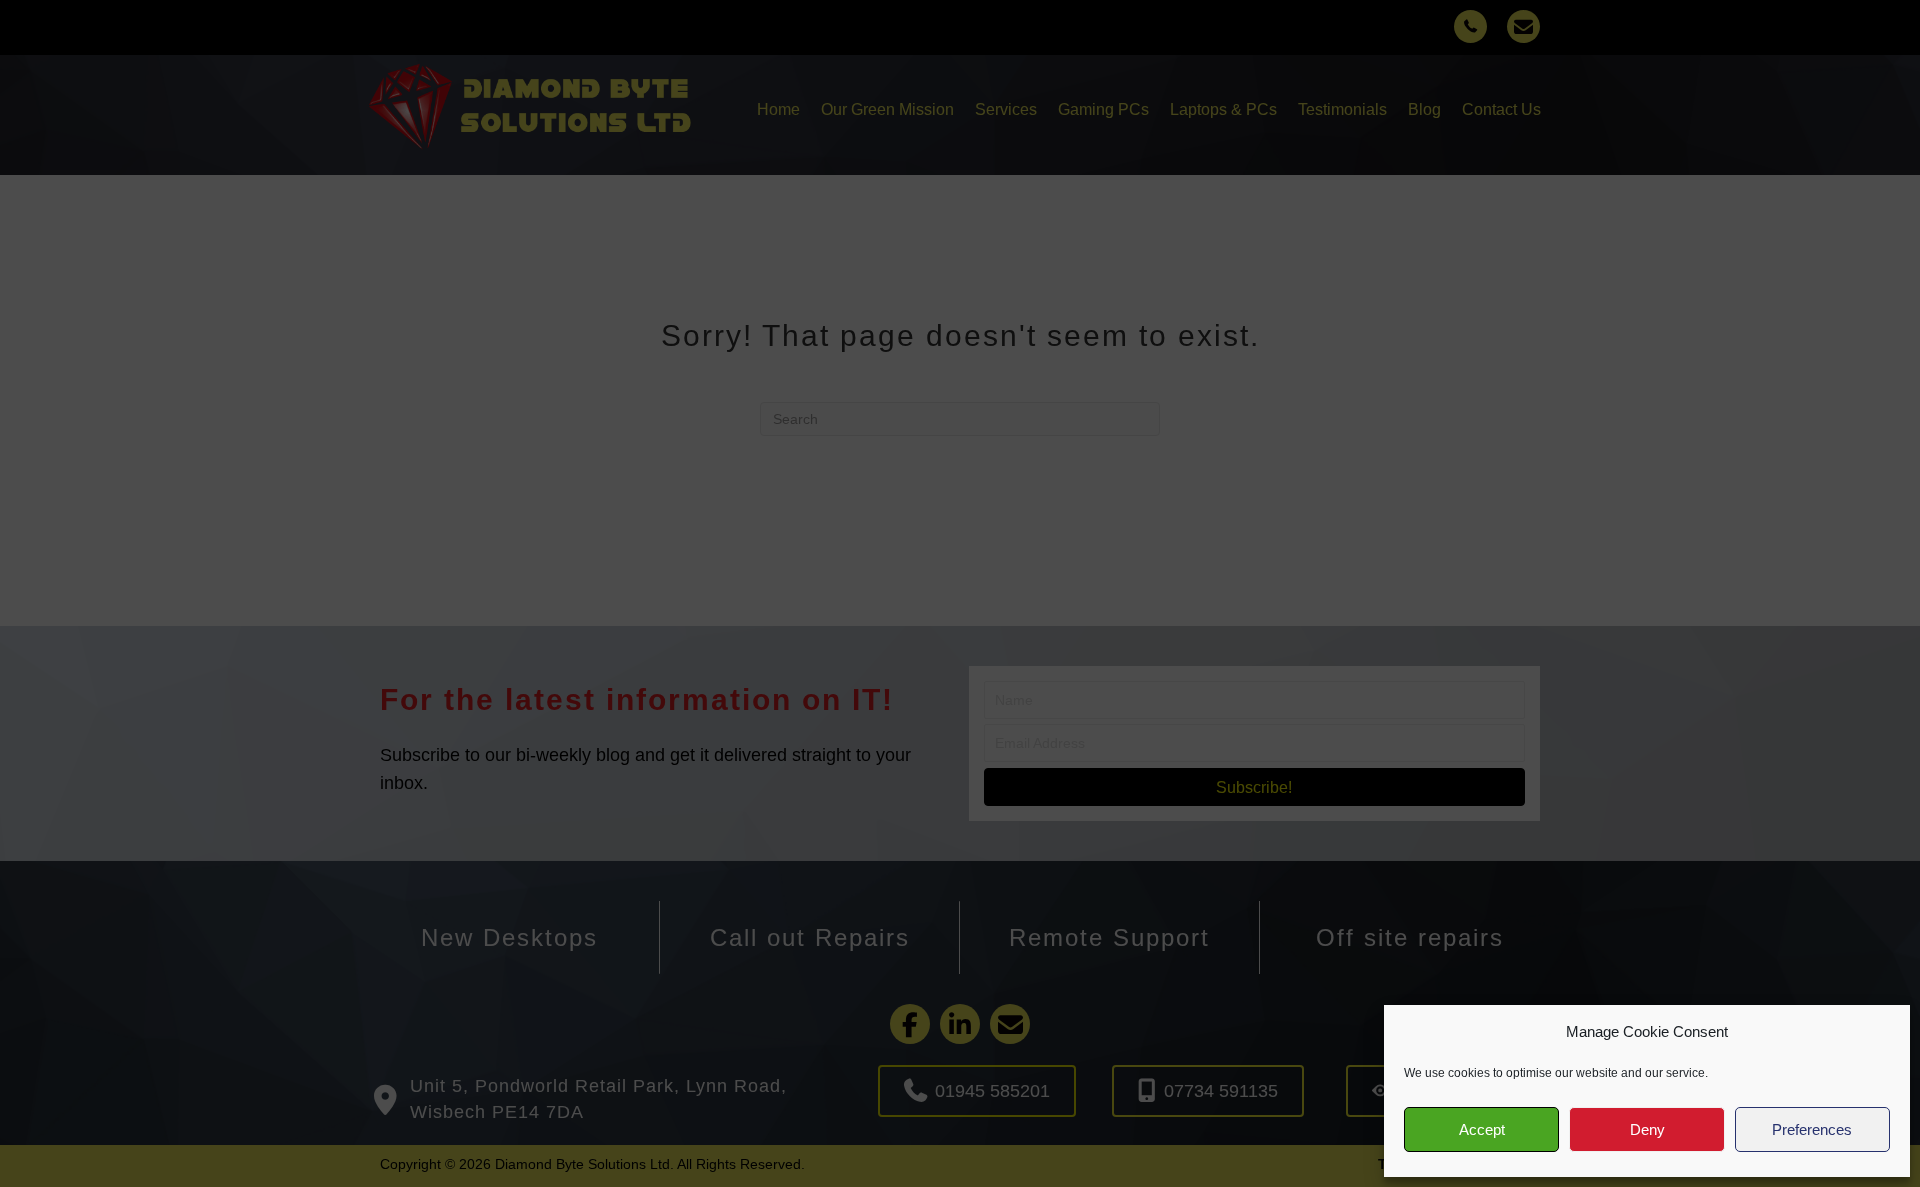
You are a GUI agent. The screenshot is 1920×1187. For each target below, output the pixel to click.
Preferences (1812, 1129)
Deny (1647, 1129)
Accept (1482, 1129)
